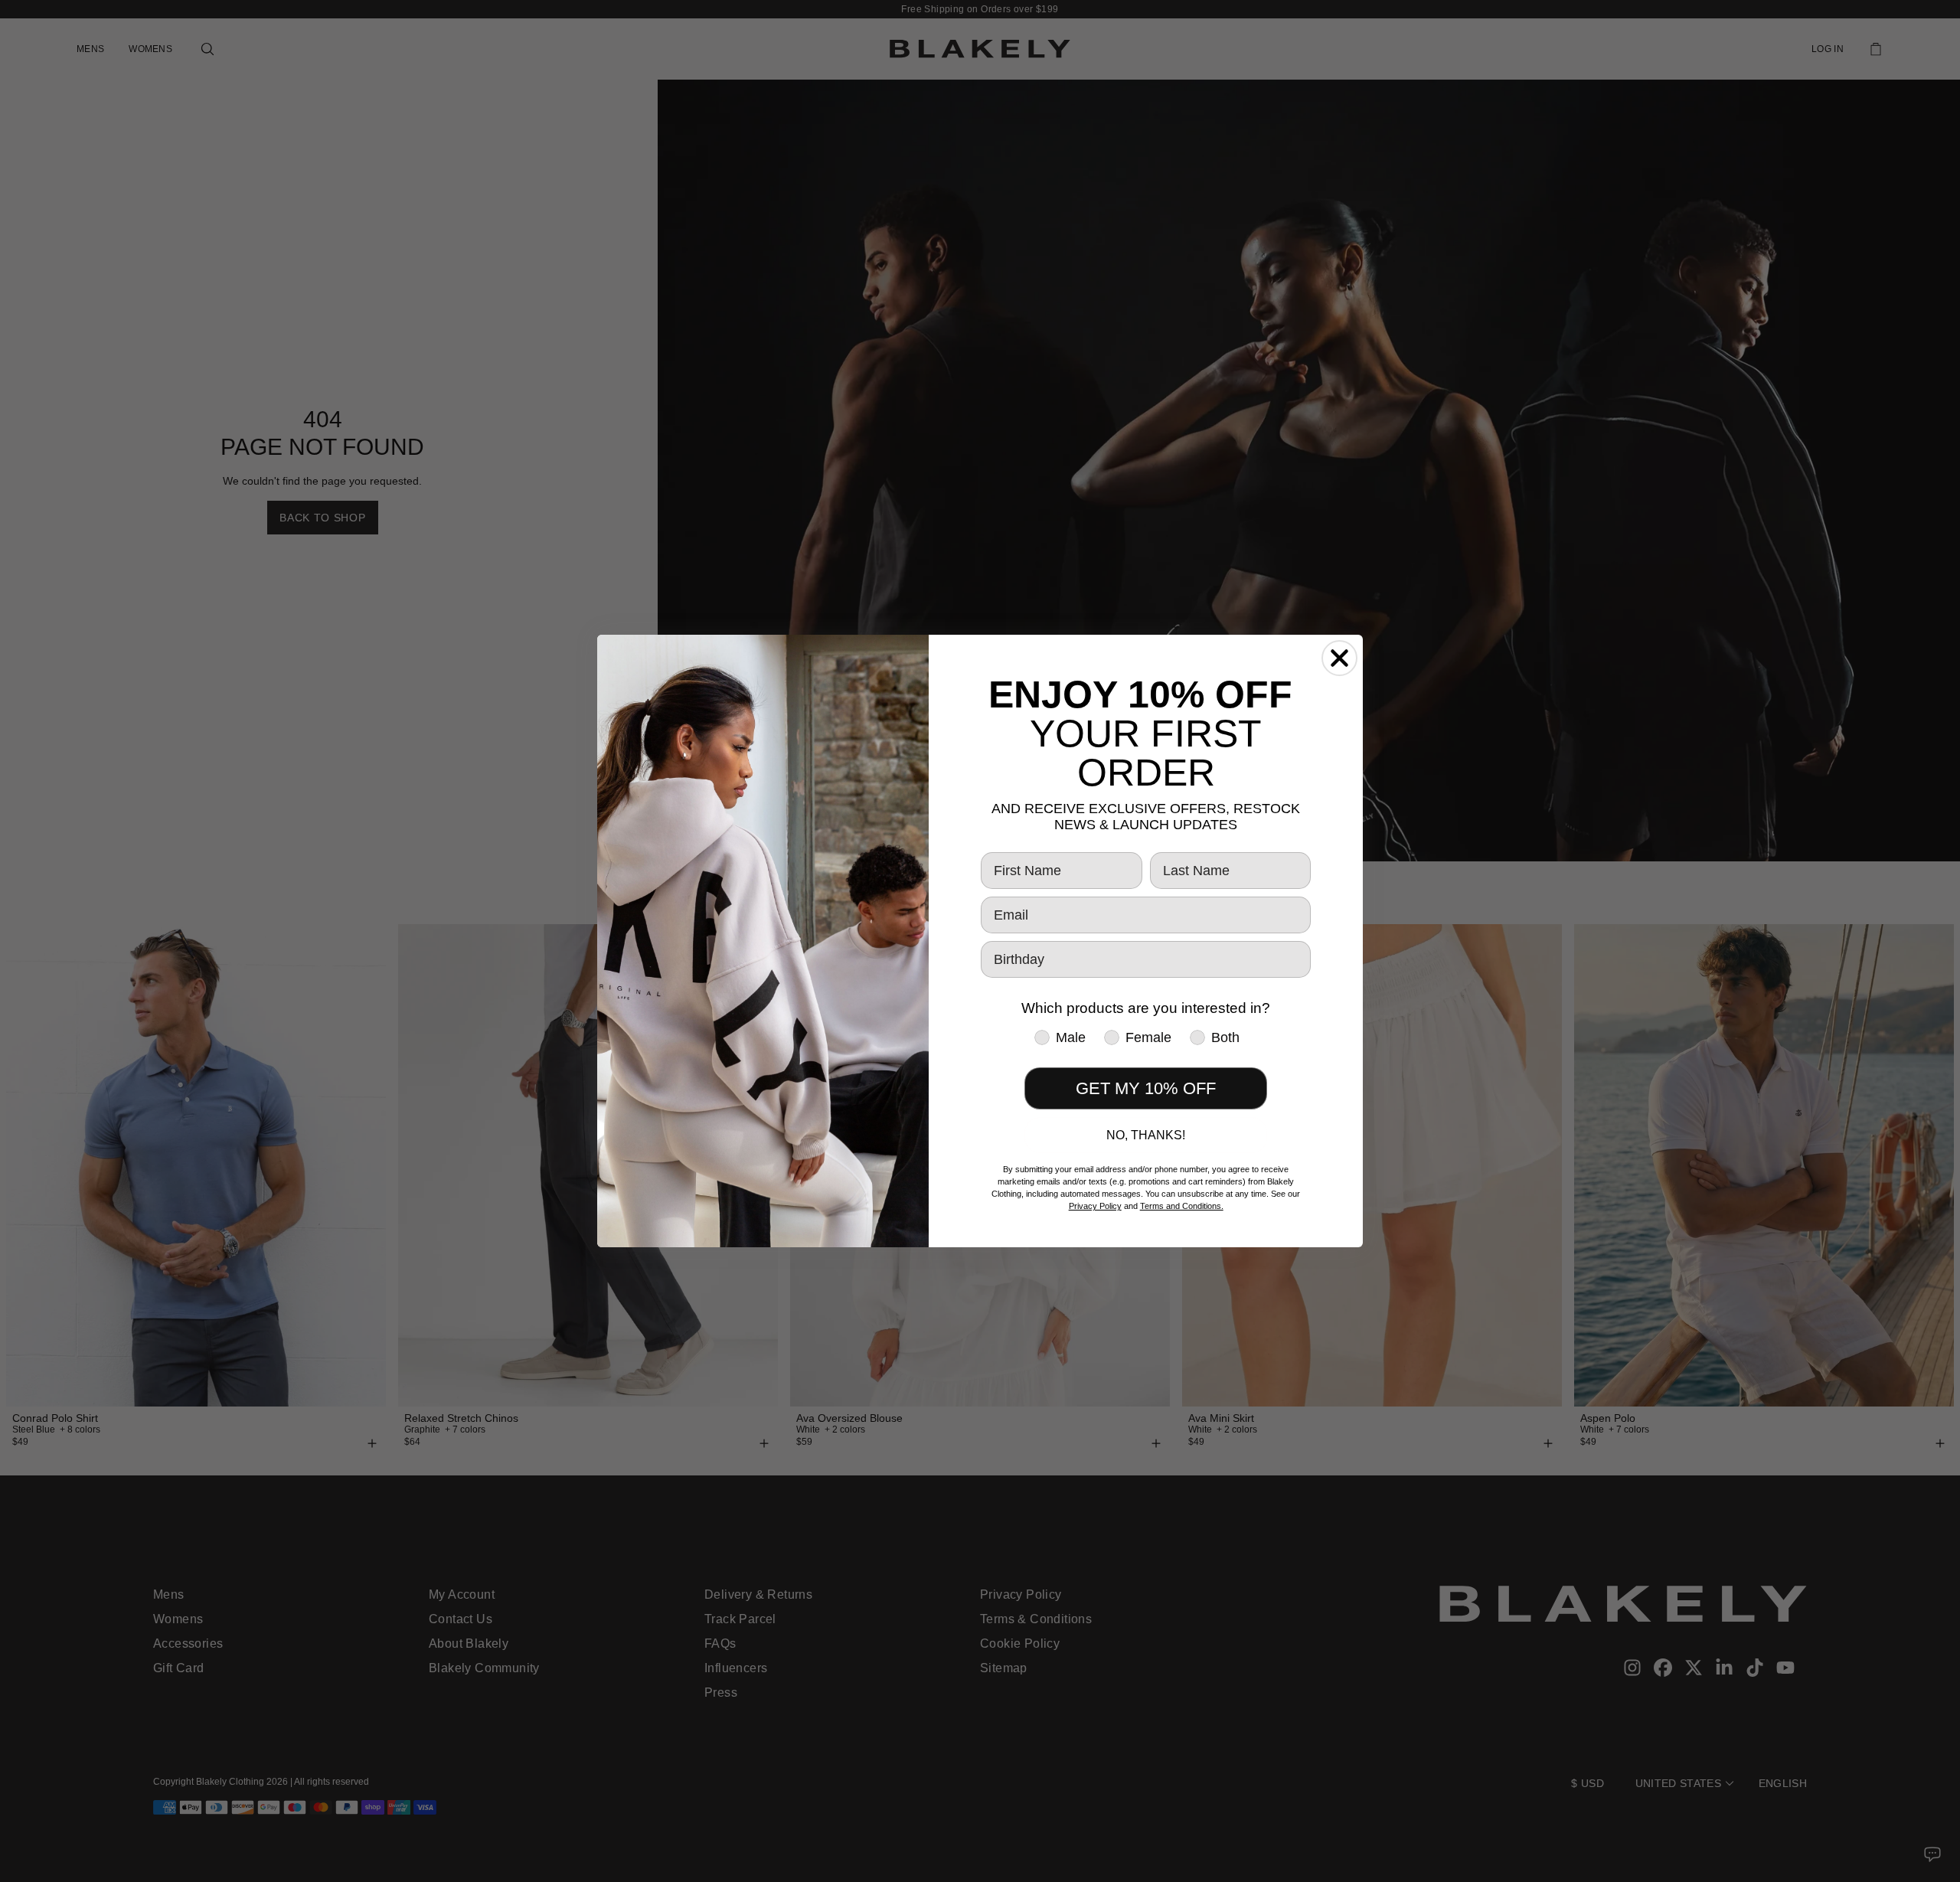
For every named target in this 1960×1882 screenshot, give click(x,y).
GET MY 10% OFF (1146, 1088)
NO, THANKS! (1146, 1135)
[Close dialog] (1339, 658)
